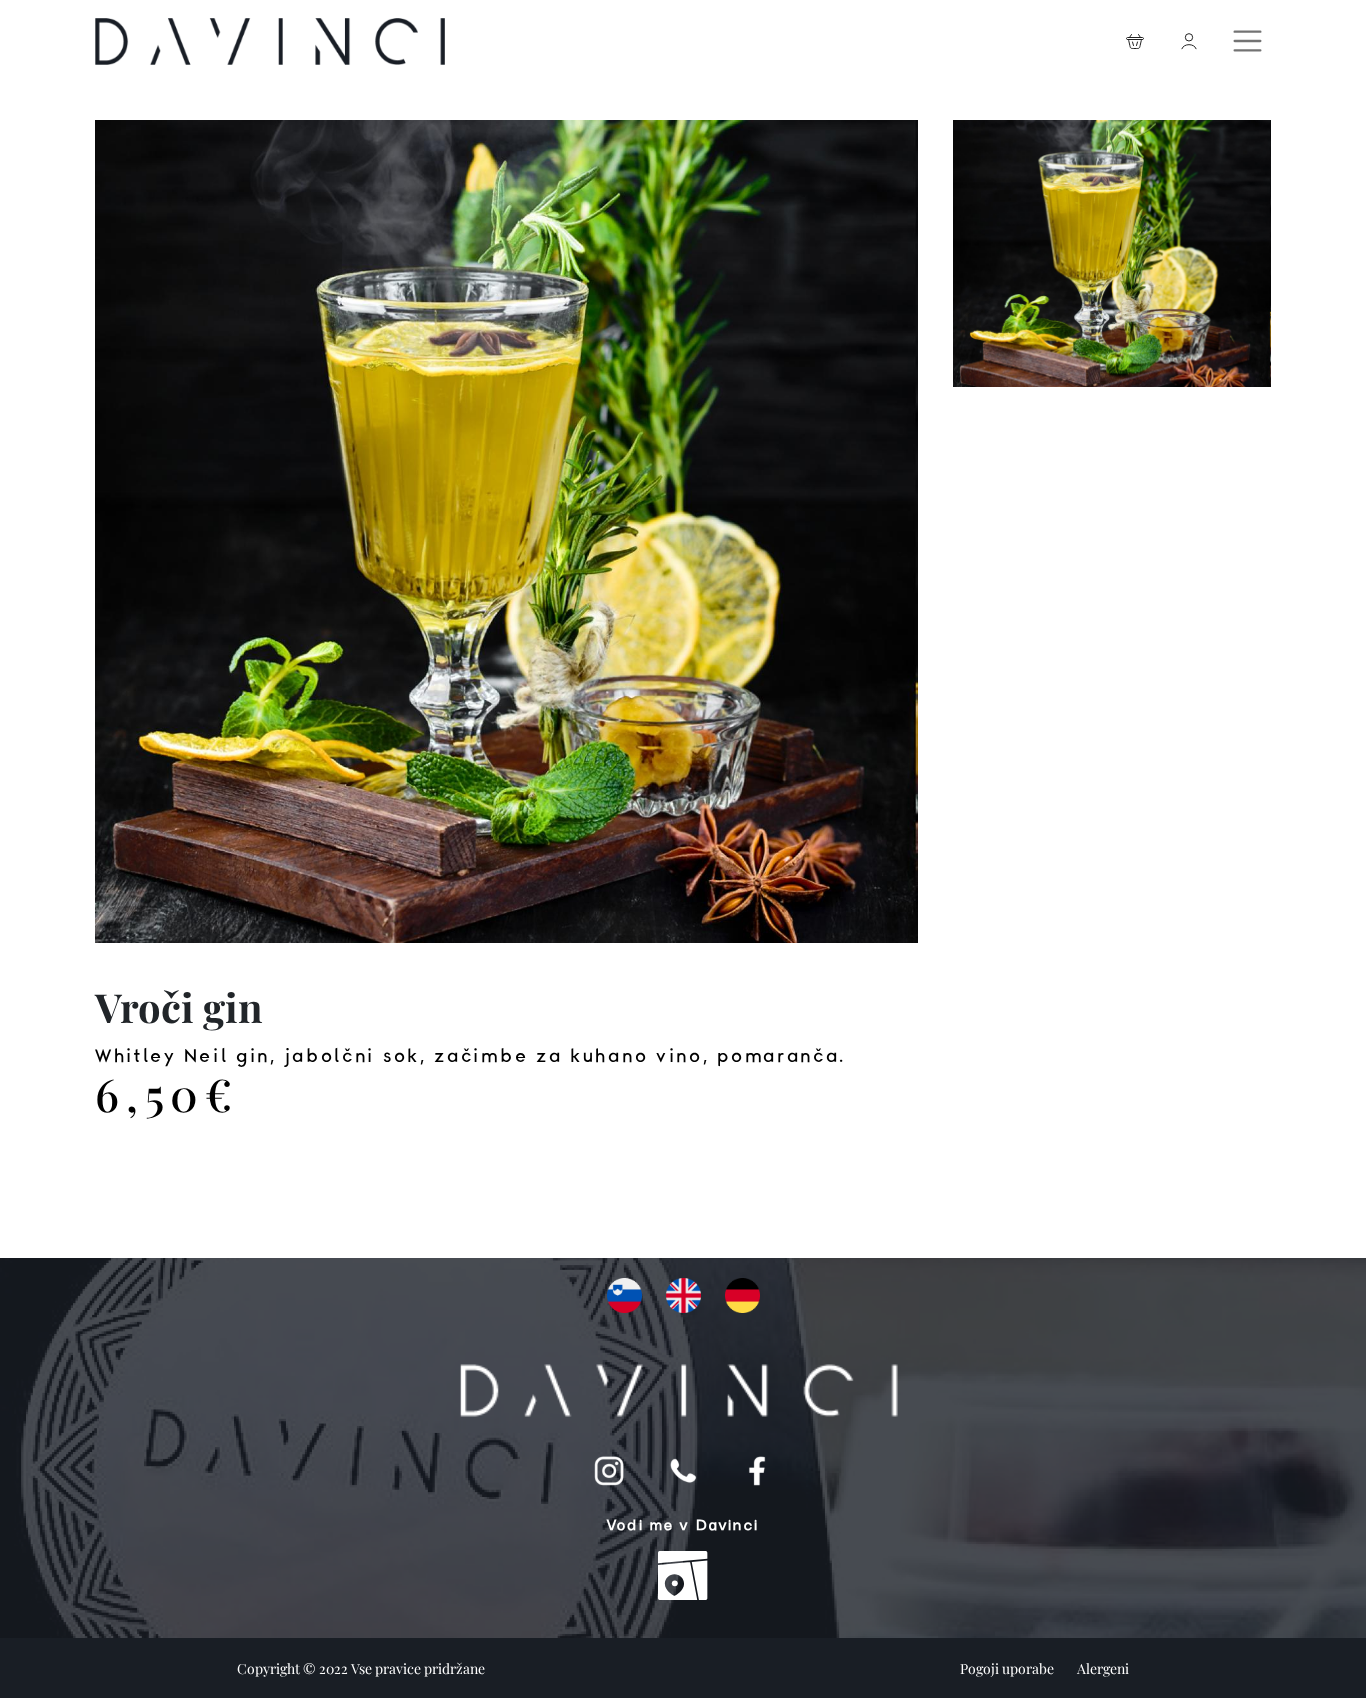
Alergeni (1103, 1668)
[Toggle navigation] (1250, 36)
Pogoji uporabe (1008, 1668)
